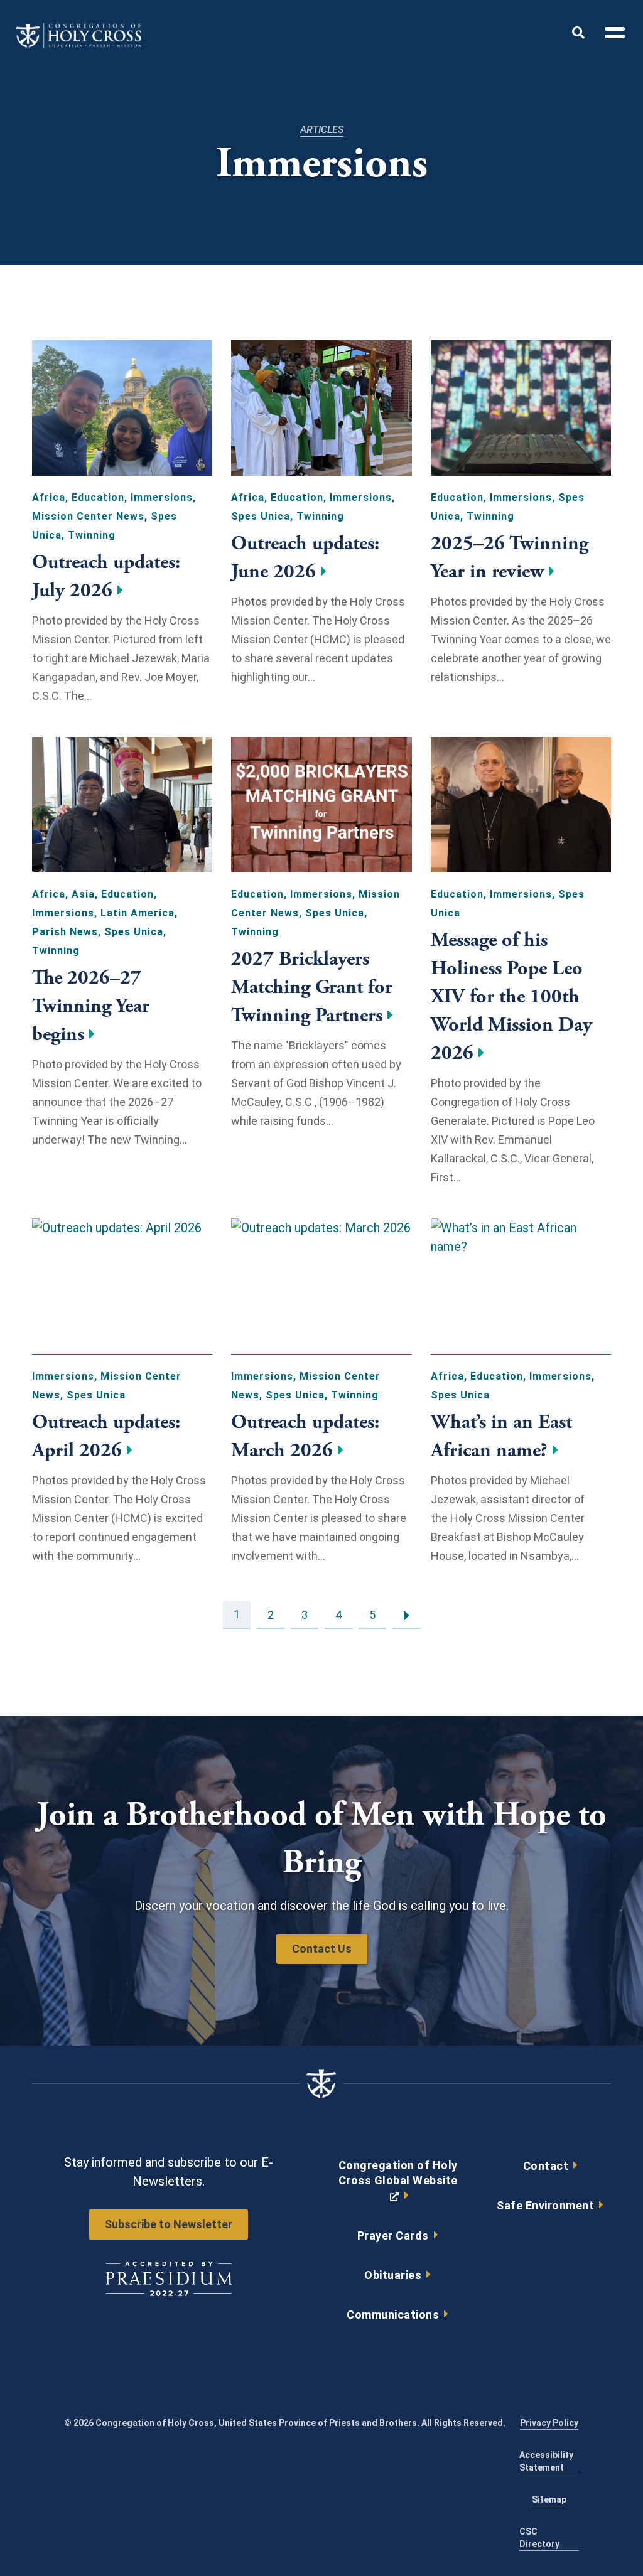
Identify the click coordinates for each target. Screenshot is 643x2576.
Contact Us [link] (322, 1949)
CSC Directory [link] (539, 2538)
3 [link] (305, 1614)
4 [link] (338, 1614)
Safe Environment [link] (545, 2205)
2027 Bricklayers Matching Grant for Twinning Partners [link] (312, 987)
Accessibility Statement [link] (546, 2461)
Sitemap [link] (549, 2499)
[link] (78, 45)
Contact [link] (546, 2166)
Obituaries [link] (393, 2275)
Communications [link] (393, 2315)
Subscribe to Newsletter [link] (169, 2224)
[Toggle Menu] (610, 35)
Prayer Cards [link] (393, 2235)
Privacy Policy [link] (549, 2423)
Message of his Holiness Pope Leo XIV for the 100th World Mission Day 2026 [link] (511, 997)
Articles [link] (322, 130)
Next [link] (406, 1614)
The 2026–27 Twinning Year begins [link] (91, 1006)
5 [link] (372, 1614)
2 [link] (271, 1614)
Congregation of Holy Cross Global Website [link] (398, 2184)
